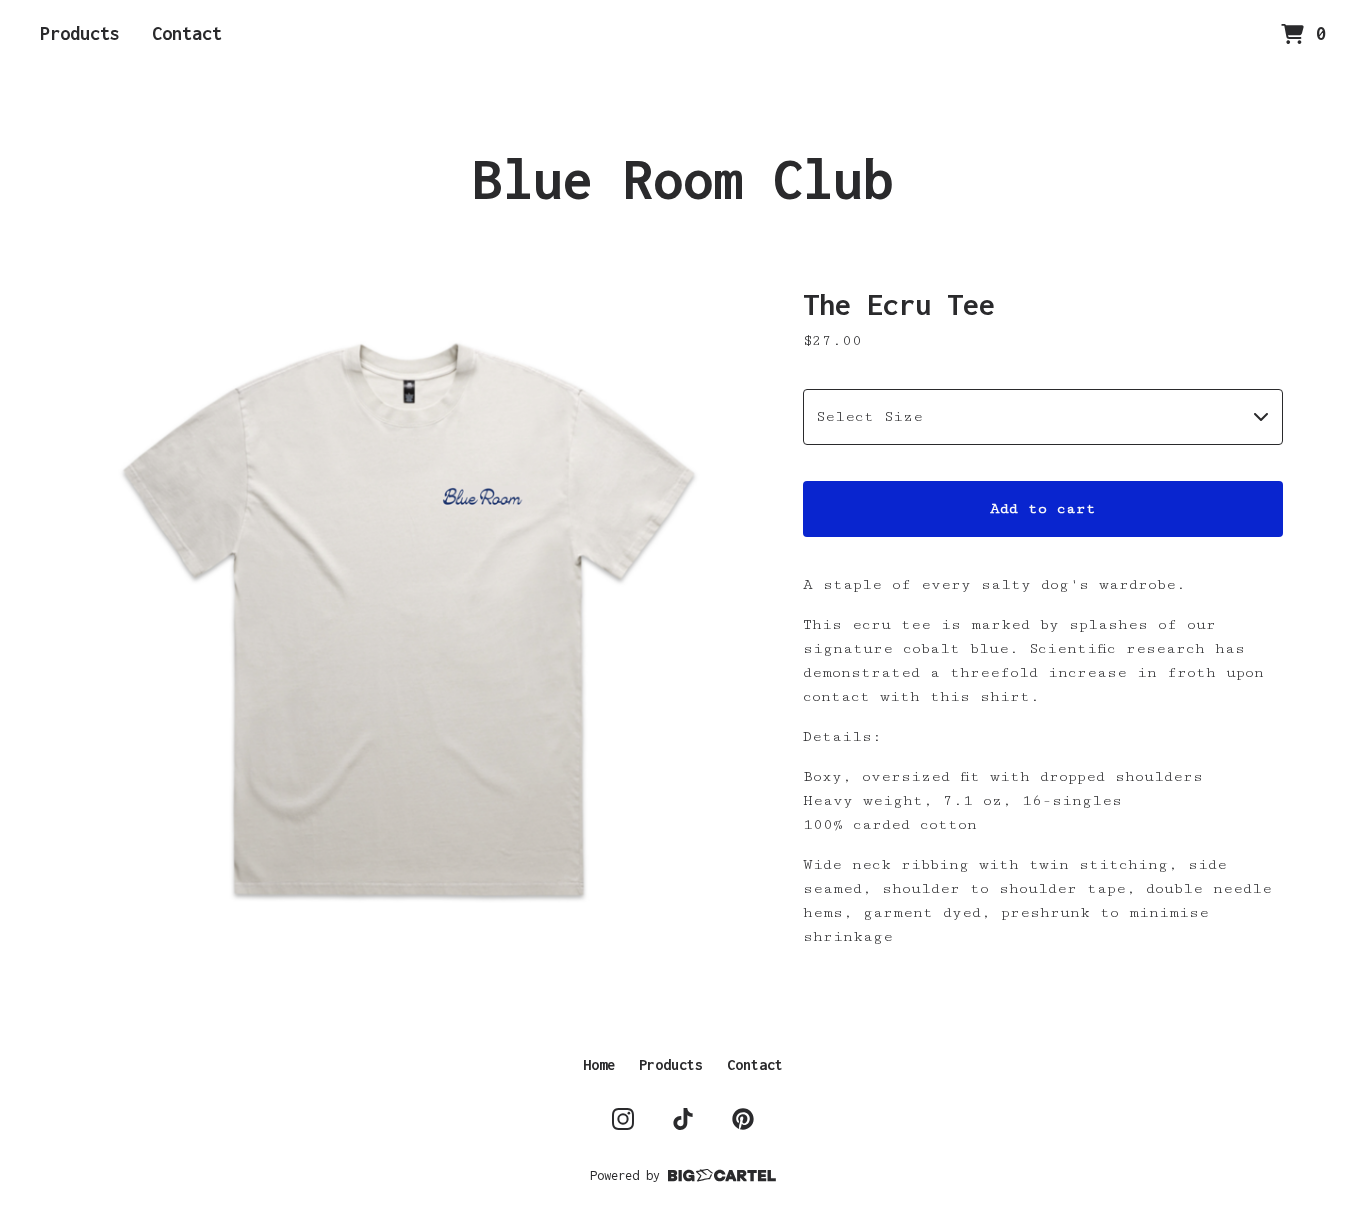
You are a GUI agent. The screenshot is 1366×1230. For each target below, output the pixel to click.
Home (599, 1064)
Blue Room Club (683, 178)
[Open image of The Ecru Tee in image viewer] (413, 618)
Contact (187, 33)
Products (80, 33)
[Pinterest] (743, 1119)
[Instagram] (623, 1119)
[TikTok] (683, 1119)
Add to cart (1043, 508)
